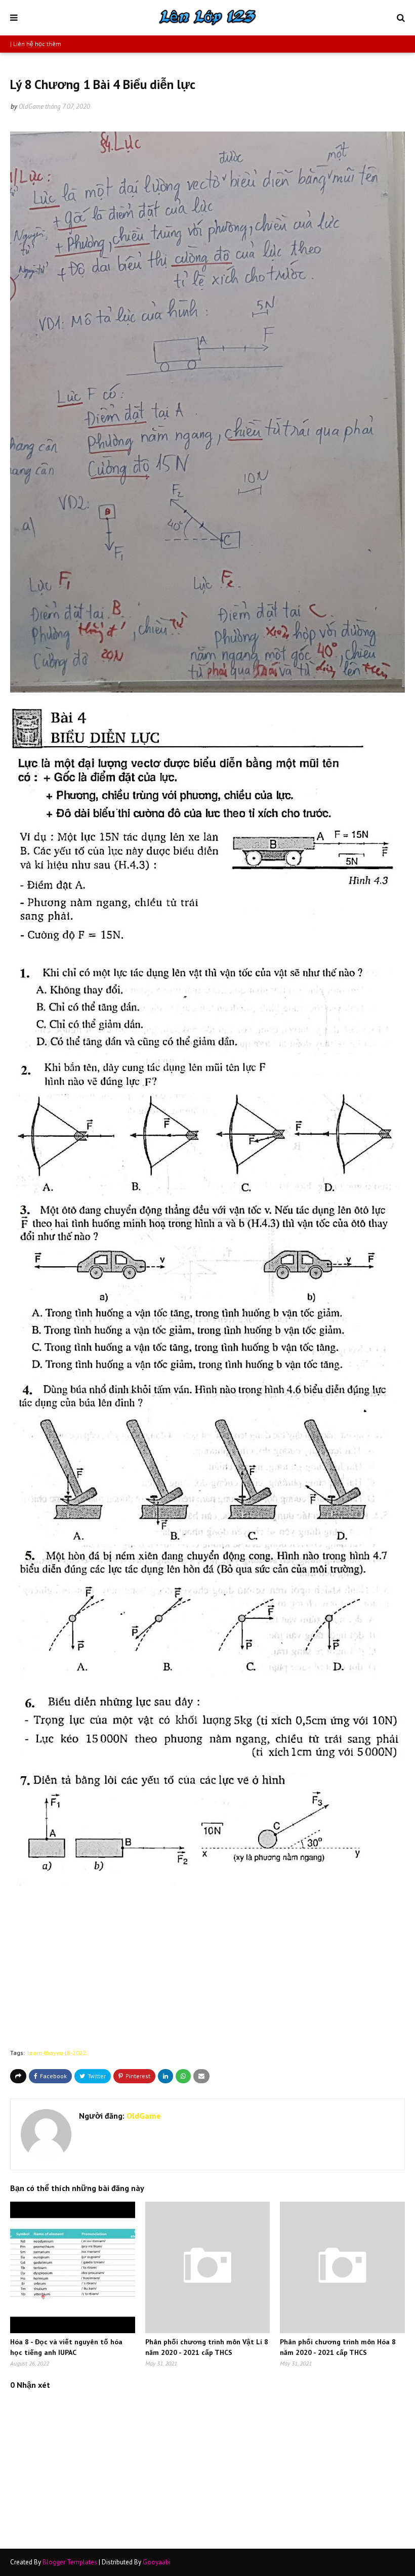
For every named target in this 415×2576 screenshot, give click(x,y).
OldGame (31, 106)
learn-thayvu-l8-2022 (57, 2053)
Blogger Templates (70, 2562)
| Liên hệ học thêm (36, 44)
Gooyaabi (157, 2562)
